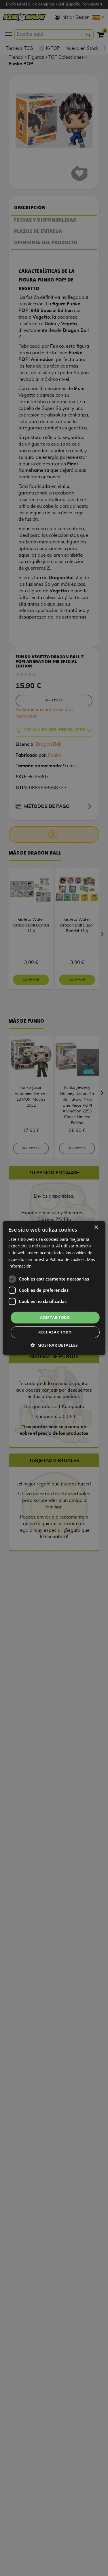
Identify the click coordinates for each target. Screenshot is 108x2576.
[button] (54, 1345)
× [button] (96, 1227)
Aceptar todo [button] (55, 1317)
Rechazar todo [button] (55, 1332)
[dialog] (54, 1288)
